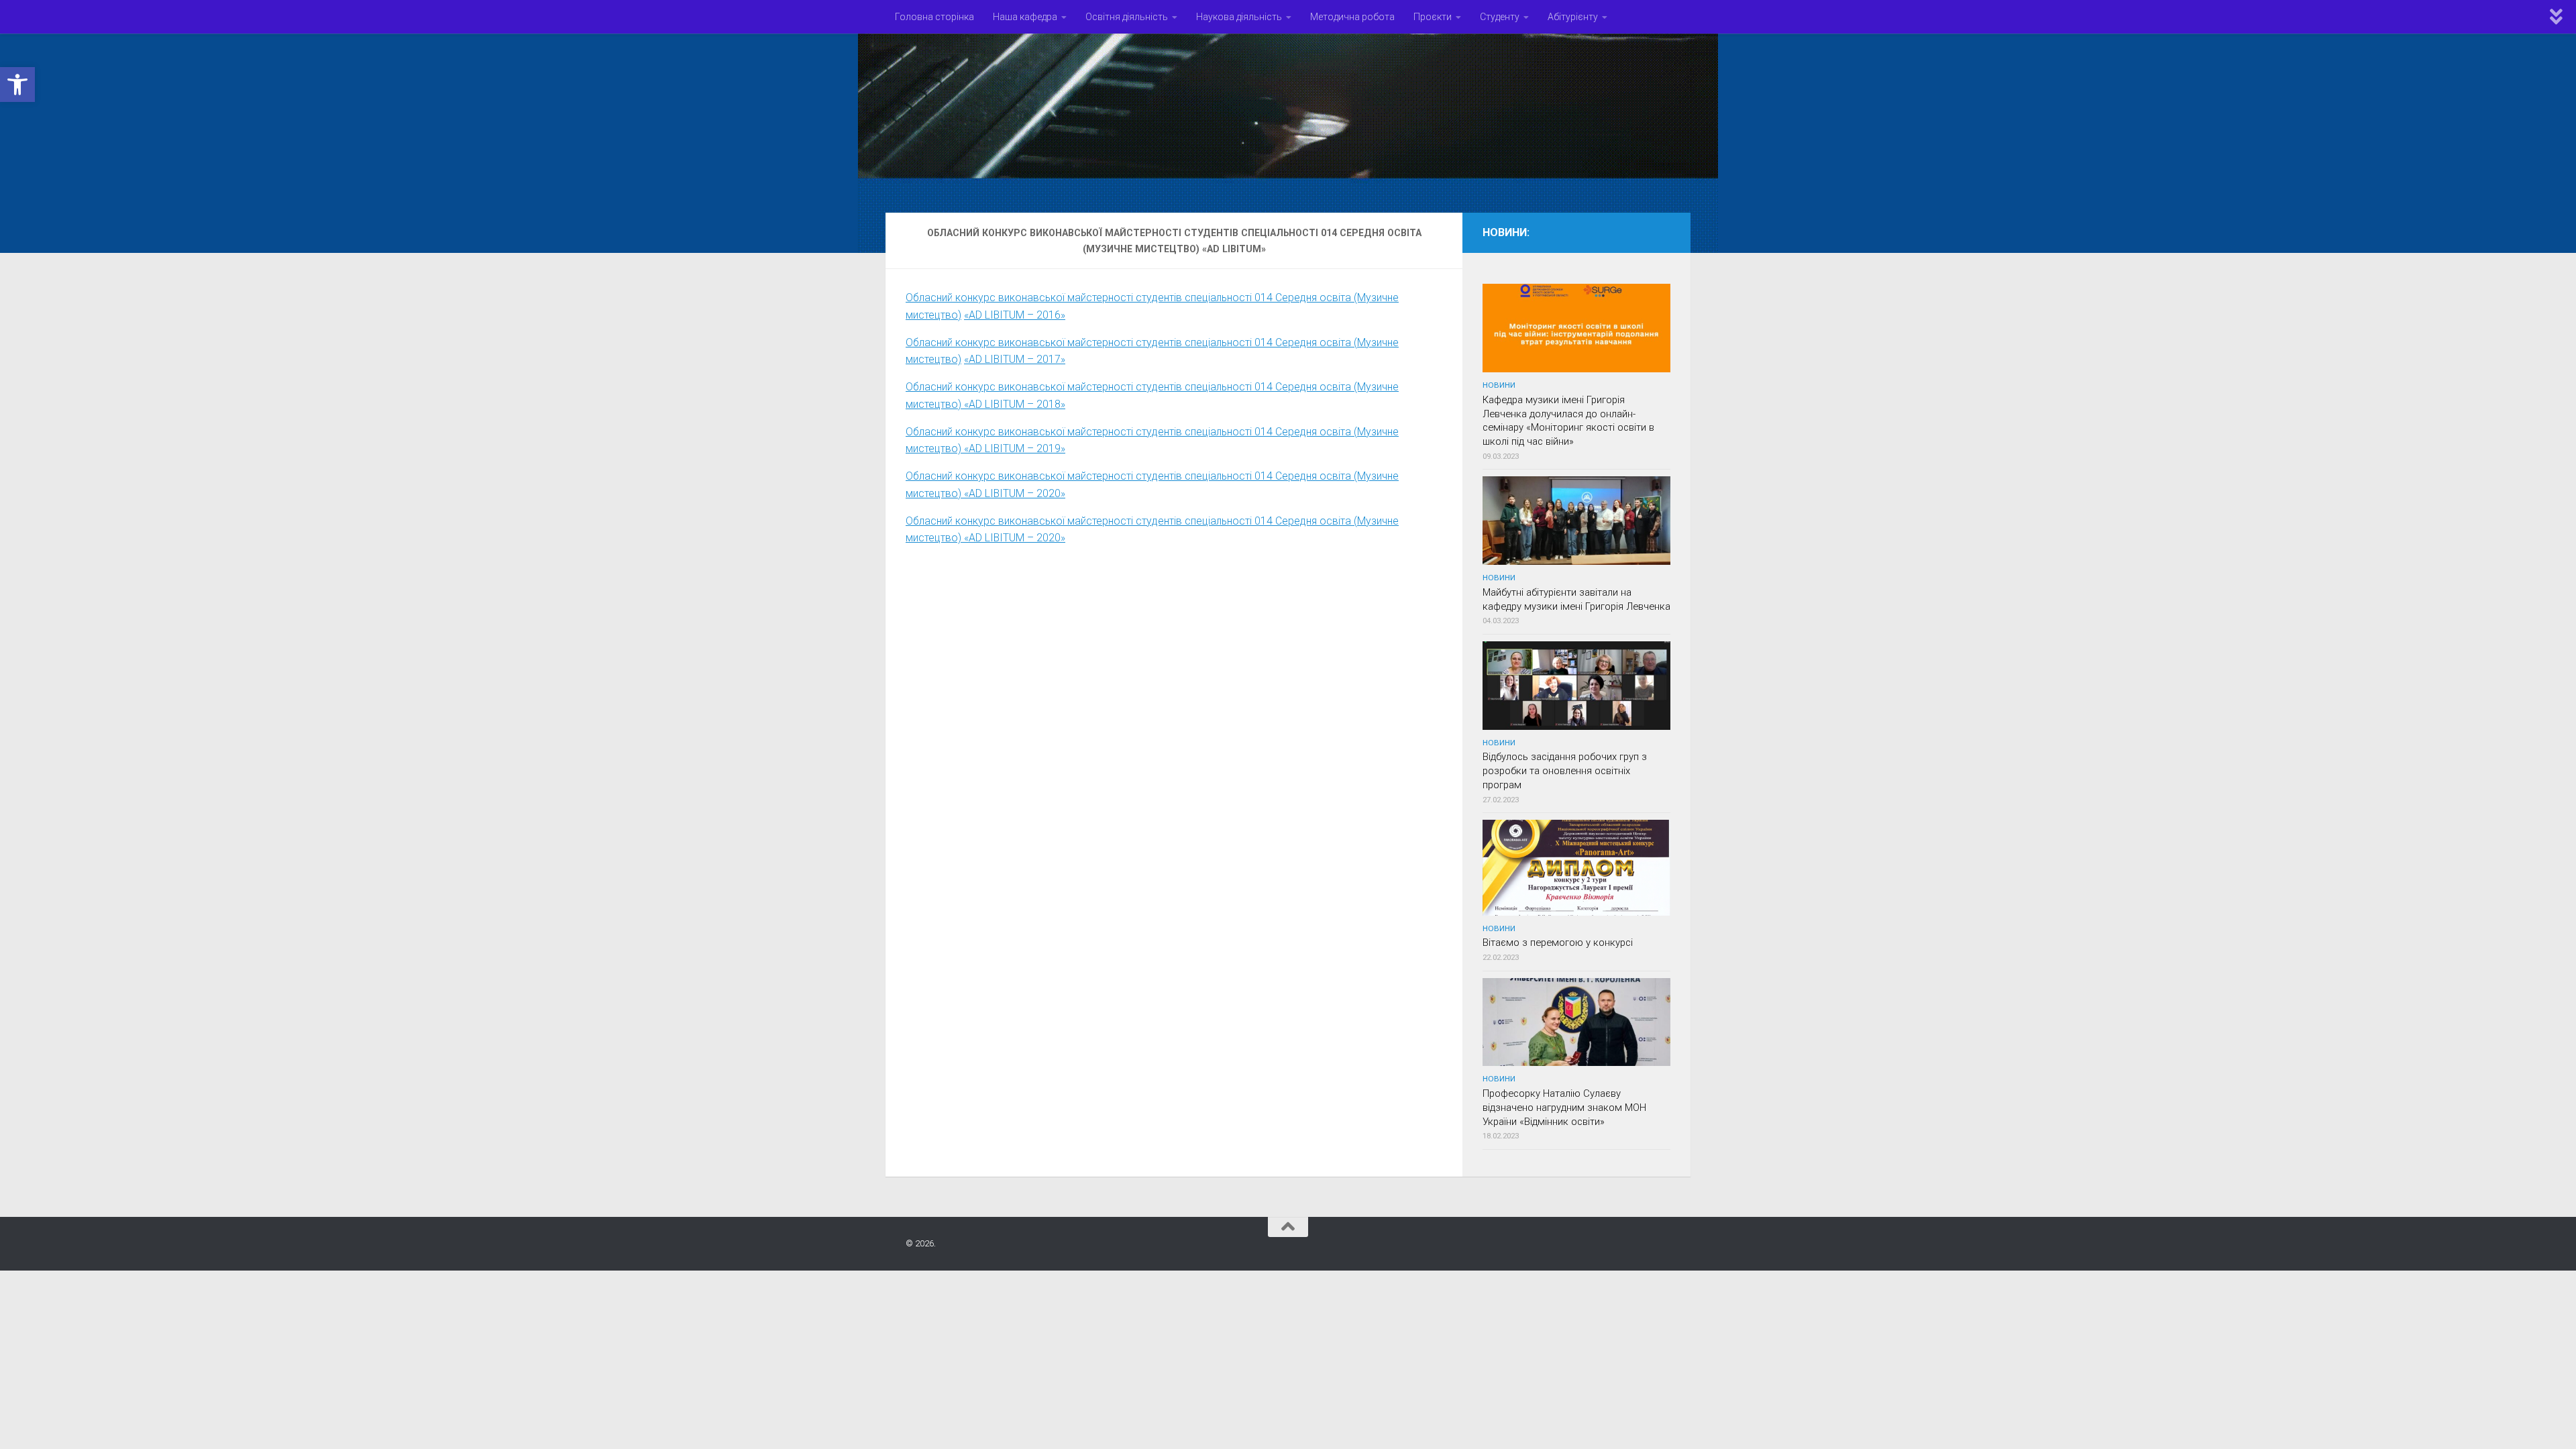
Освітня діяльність (1127, 17)
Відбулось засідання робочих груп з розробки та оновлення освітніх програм (1565, 771)
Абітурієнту (1573, 17)
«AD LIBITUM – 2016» (1015, 315)
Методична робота (1352, 17)
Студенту (1500, 17)
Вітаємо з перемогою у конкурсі (1558, 943)
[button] (17, 85)
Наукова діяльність (1239, 17)
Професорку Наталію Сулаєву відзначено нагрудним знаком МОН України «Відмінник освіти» (1564, 1108)
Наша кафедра (1025, 17)
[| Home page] (1288, 116)
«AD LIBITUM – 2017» (1015, 359)
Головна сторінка (934, 17)
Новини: (1506, 232)
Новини (1499, 385)
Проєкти (1433, 17)
